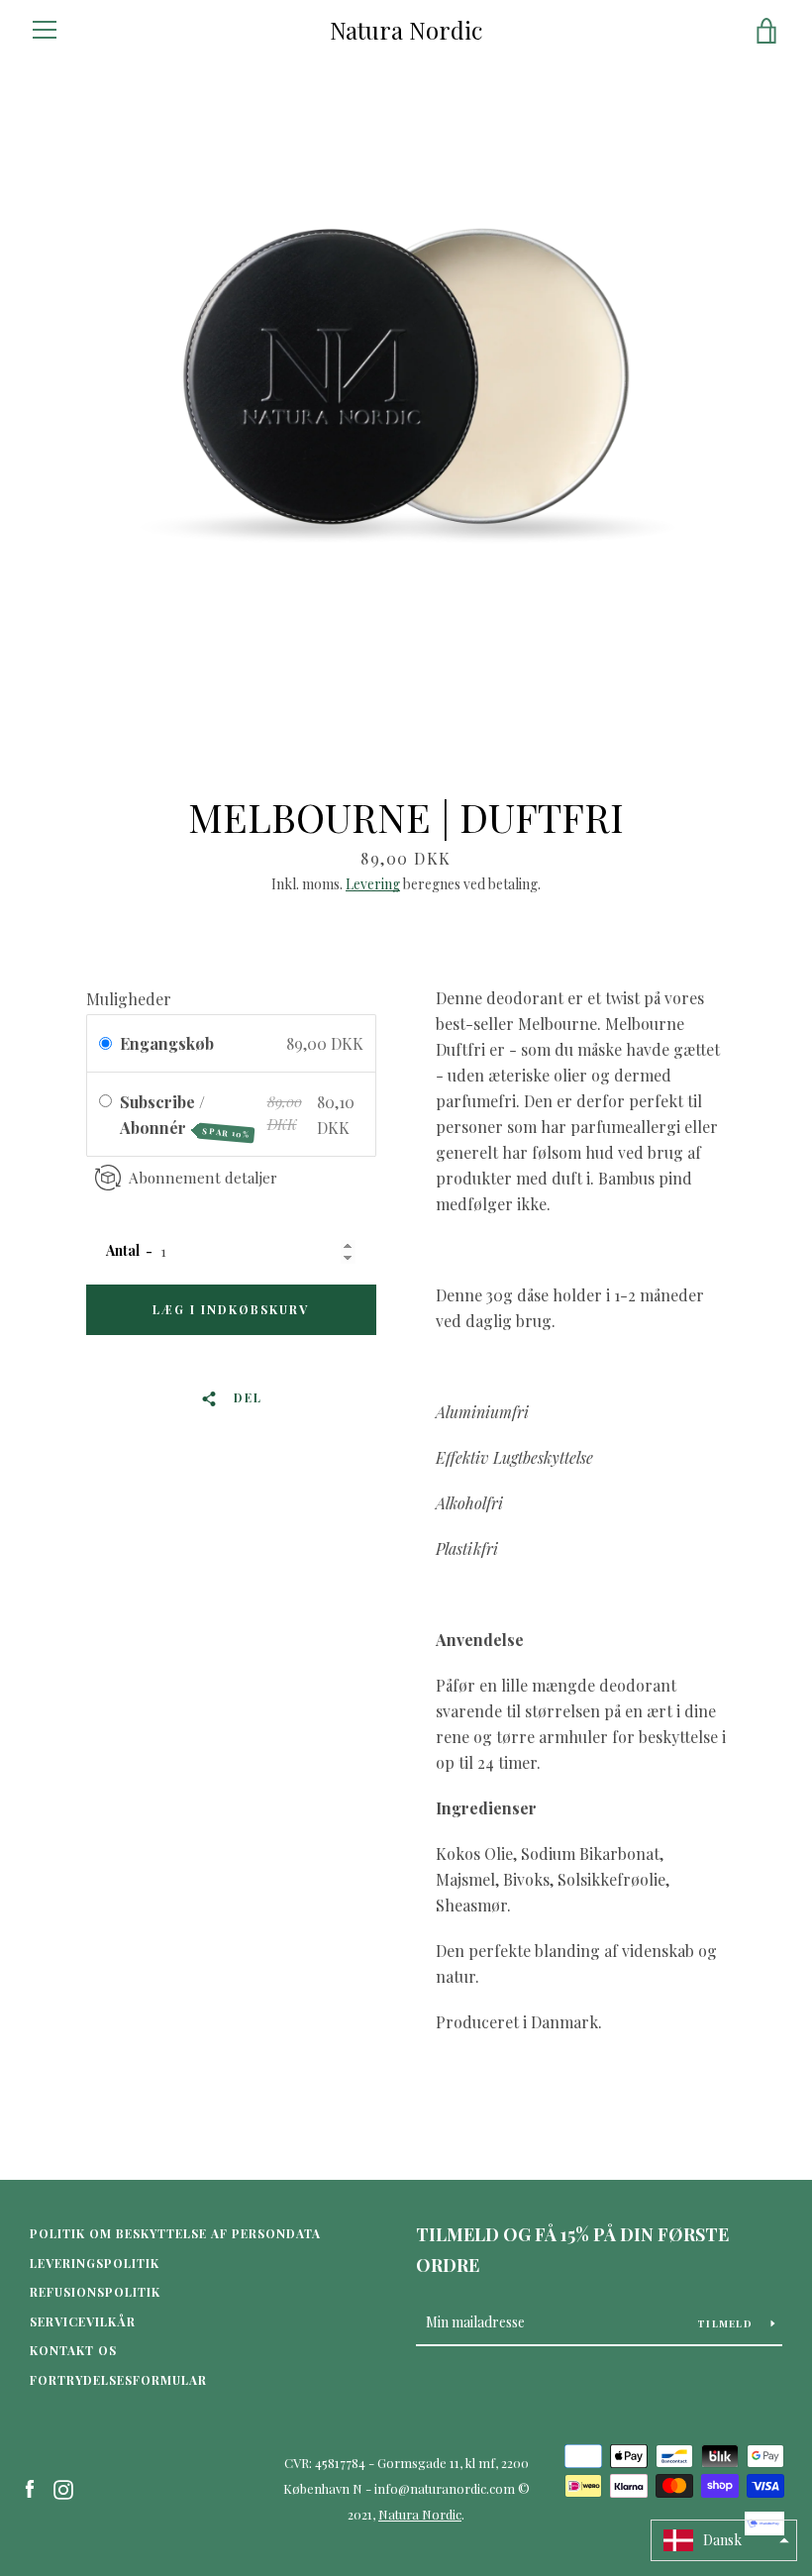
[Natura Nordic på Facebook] (30, 2487)
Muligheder (129, 999)
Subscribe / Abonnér (185, 1116)
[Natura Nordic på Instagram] (63, 2487)
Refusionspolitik (95, 2292)
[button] (724, 2540)
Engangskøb (167, 1043)
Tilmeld (726, 2323)
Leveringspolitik (95, 2263)
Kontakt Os (73, 2350)
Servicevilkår (83, 2321)
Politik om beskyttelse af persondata (175, 2233)
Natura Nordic (406, 30)
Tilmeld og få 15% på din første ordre (572, 2250)
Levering (373, 884)
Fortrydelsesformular (118, 2380)
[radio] (105, 1044)
